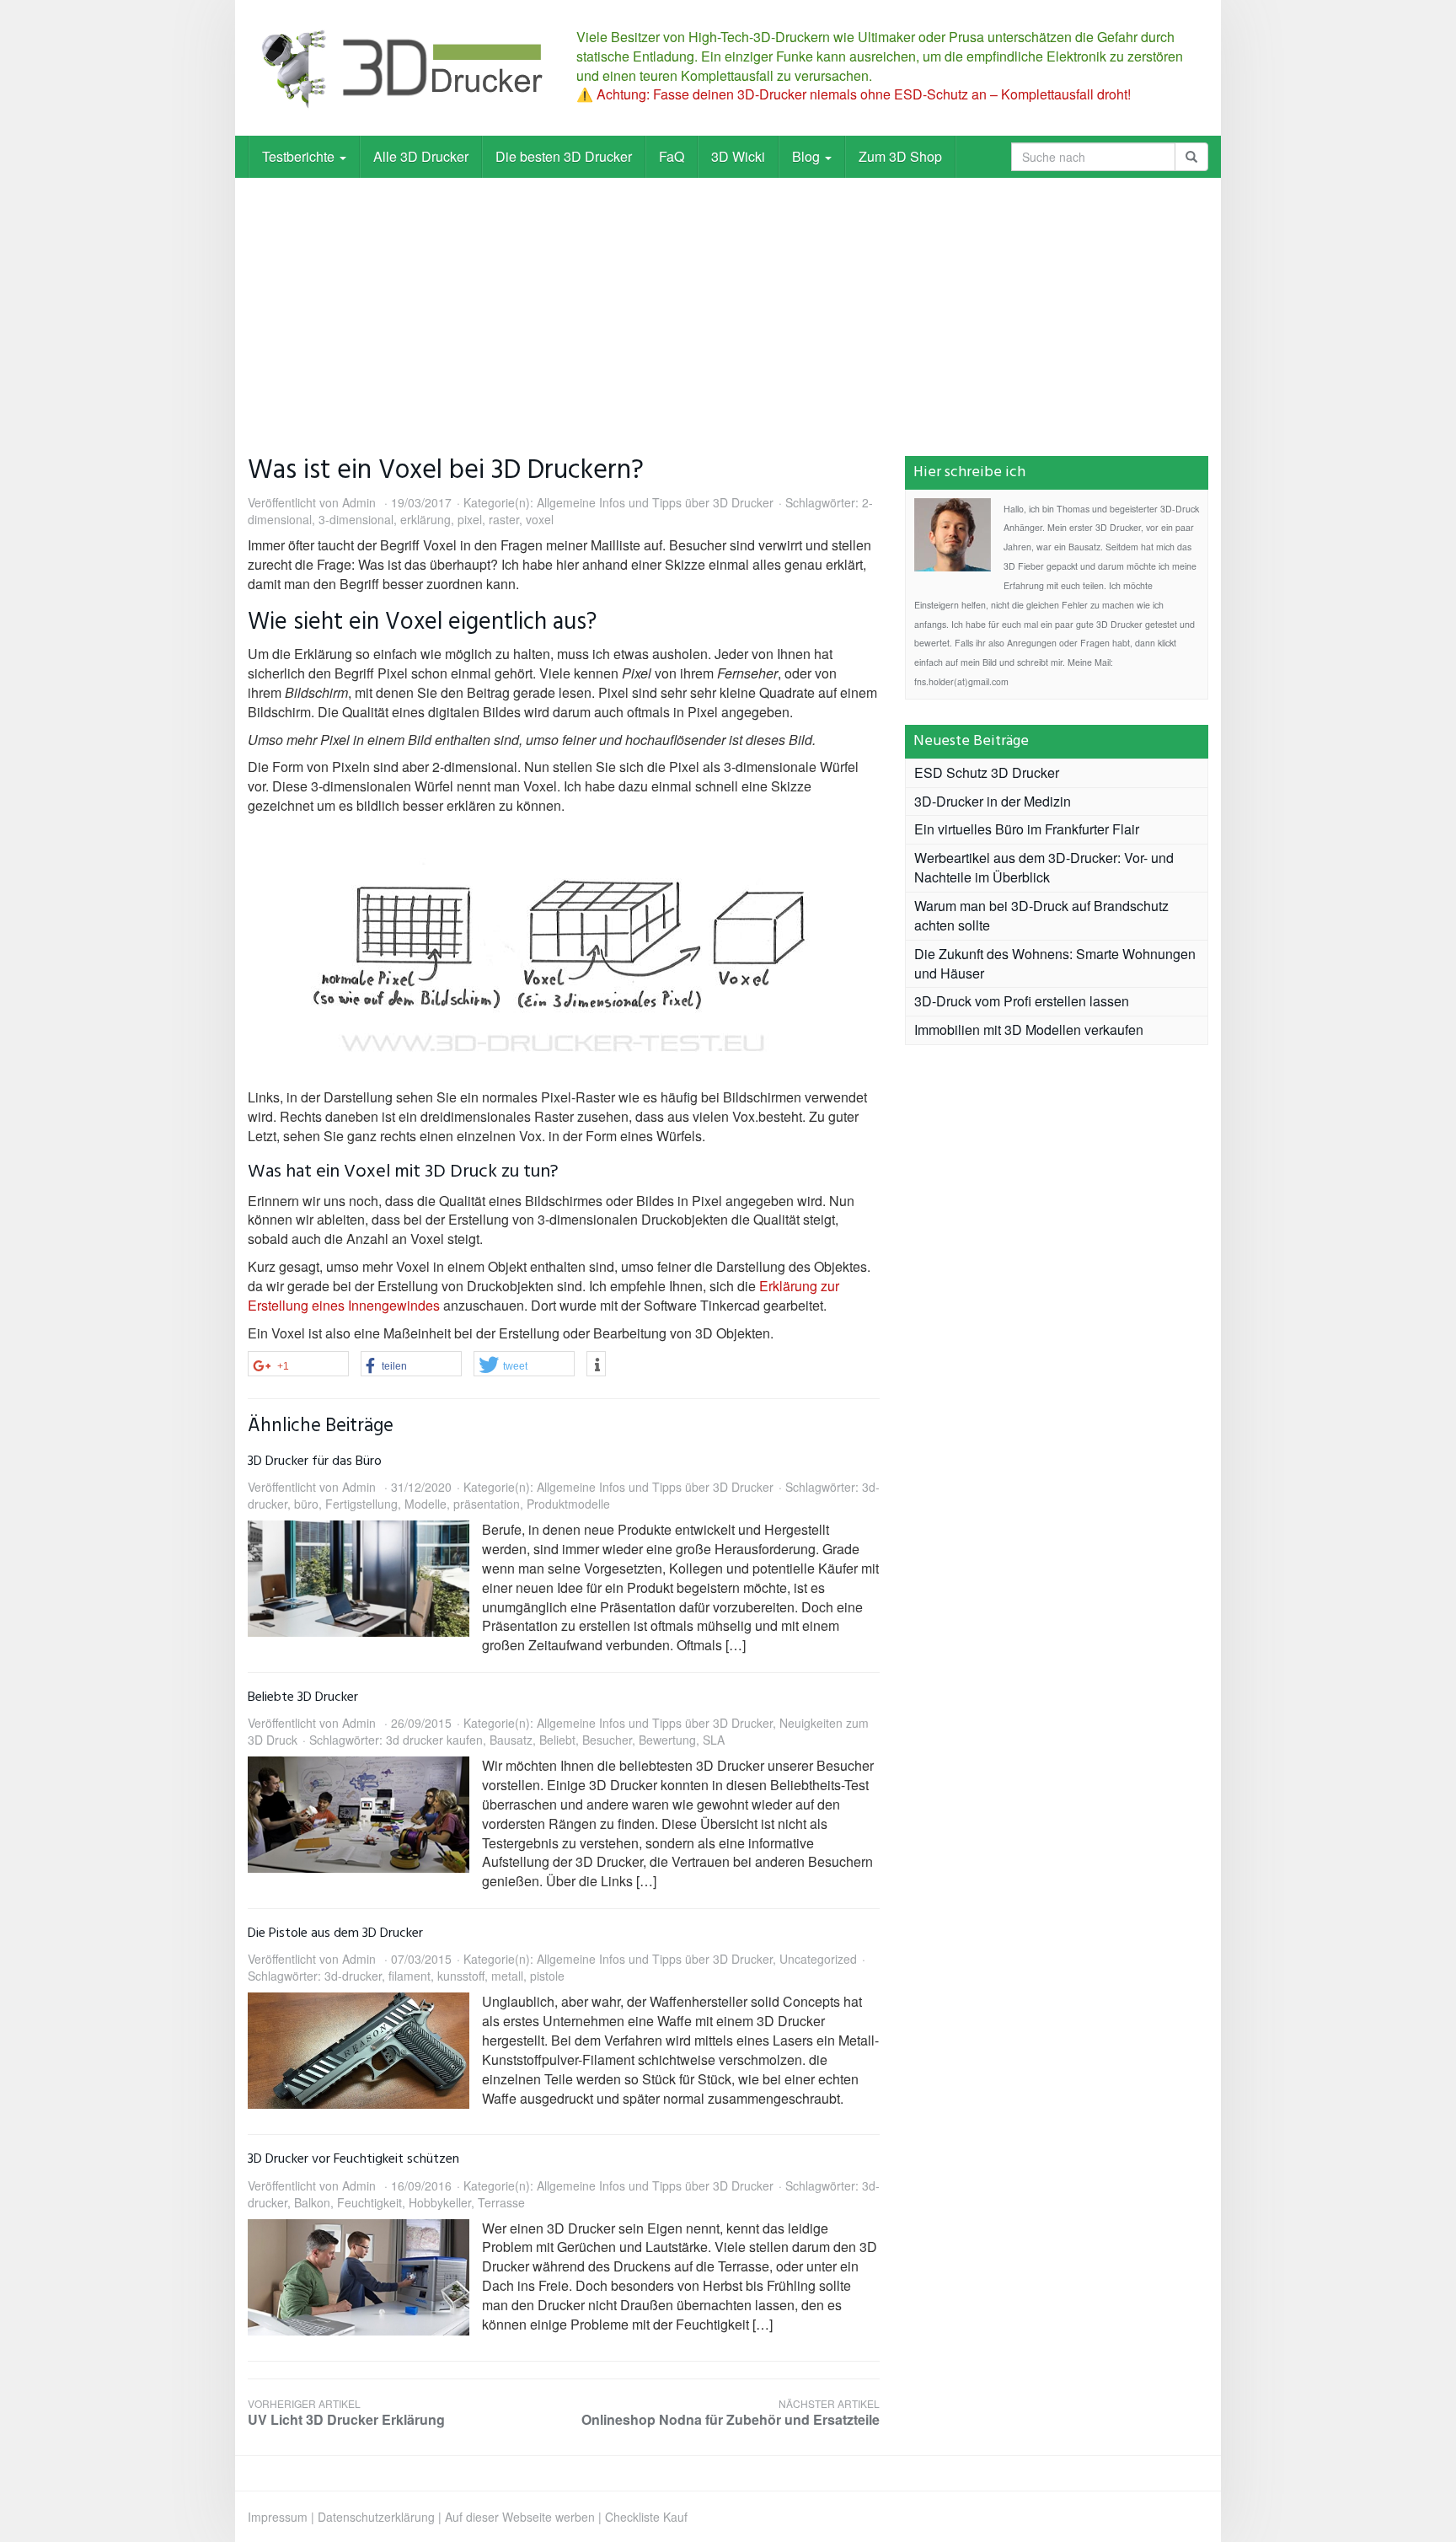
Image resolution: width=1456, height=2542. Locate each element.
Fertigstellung (361, 1504)
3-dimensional (356, 519)
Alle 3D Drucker (421, 156)
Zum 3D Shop (900, 156)
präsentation (487, 1504)
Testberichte (300, 156)
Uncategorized (818, 1959)
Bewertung (667, 1740)
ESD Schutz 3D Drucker (987, 772)
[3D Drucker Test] (399, 68)
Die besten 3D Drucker (564, 156)
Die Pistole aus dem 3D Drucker (335, 1933)
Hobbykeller (440, 2202)
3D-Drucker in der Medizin (993, 801)
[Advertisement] (728, 304)
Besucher (607, 1740)
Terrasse (501, 2202)
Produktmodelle (568, 1504)
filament (409, 1976)
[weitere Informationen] (596, 1365)
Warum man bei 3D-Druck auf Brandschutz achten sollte (1041, 915)
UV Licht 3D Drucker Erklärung (346, 2413)
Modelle (426, 1504)
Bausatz (511, 1740)
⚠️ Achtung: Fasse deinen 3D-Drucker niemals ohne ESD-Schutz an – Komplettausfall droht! (854, 94)
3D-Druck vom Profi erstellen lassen (1022, 1001)
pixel (470, 519)
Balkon (312, 2202)
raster (504, 519)
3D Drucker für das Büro (315, 1461)
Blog (808, 156)
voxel (540, 519)
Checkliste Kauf (646, 2517)
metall (507, 1976)
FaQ (672, 156)
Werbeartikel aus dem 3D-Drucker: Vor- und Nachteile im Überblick (1044, 867)
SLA (714, 1740)
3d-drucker (353, 1976)
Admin (359, 502)
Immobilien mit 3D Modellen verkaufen (1029, 1030)
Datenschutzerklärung (376, 2517)
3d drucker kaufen (434, 1740)
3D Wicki (738, 156)
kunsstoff (461, 1976)
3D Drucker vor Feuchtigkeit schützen (353, 2159)
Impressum (278, 2517)
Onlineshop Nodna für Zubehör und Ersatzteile (731, 2413)
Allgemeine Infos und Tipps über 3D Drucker (655, 502)
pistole (547, 1976)
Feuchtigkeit (369, 2202)
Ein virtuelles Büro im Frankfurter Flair (1027, 829)
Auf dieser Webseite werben (520, 2517)
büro (306, 1504)
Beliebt (557, 1740)
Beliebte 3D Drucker (303, 1697)
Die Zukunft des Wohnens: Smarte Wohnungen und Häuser (1055, 963)
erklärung (426, 519)
